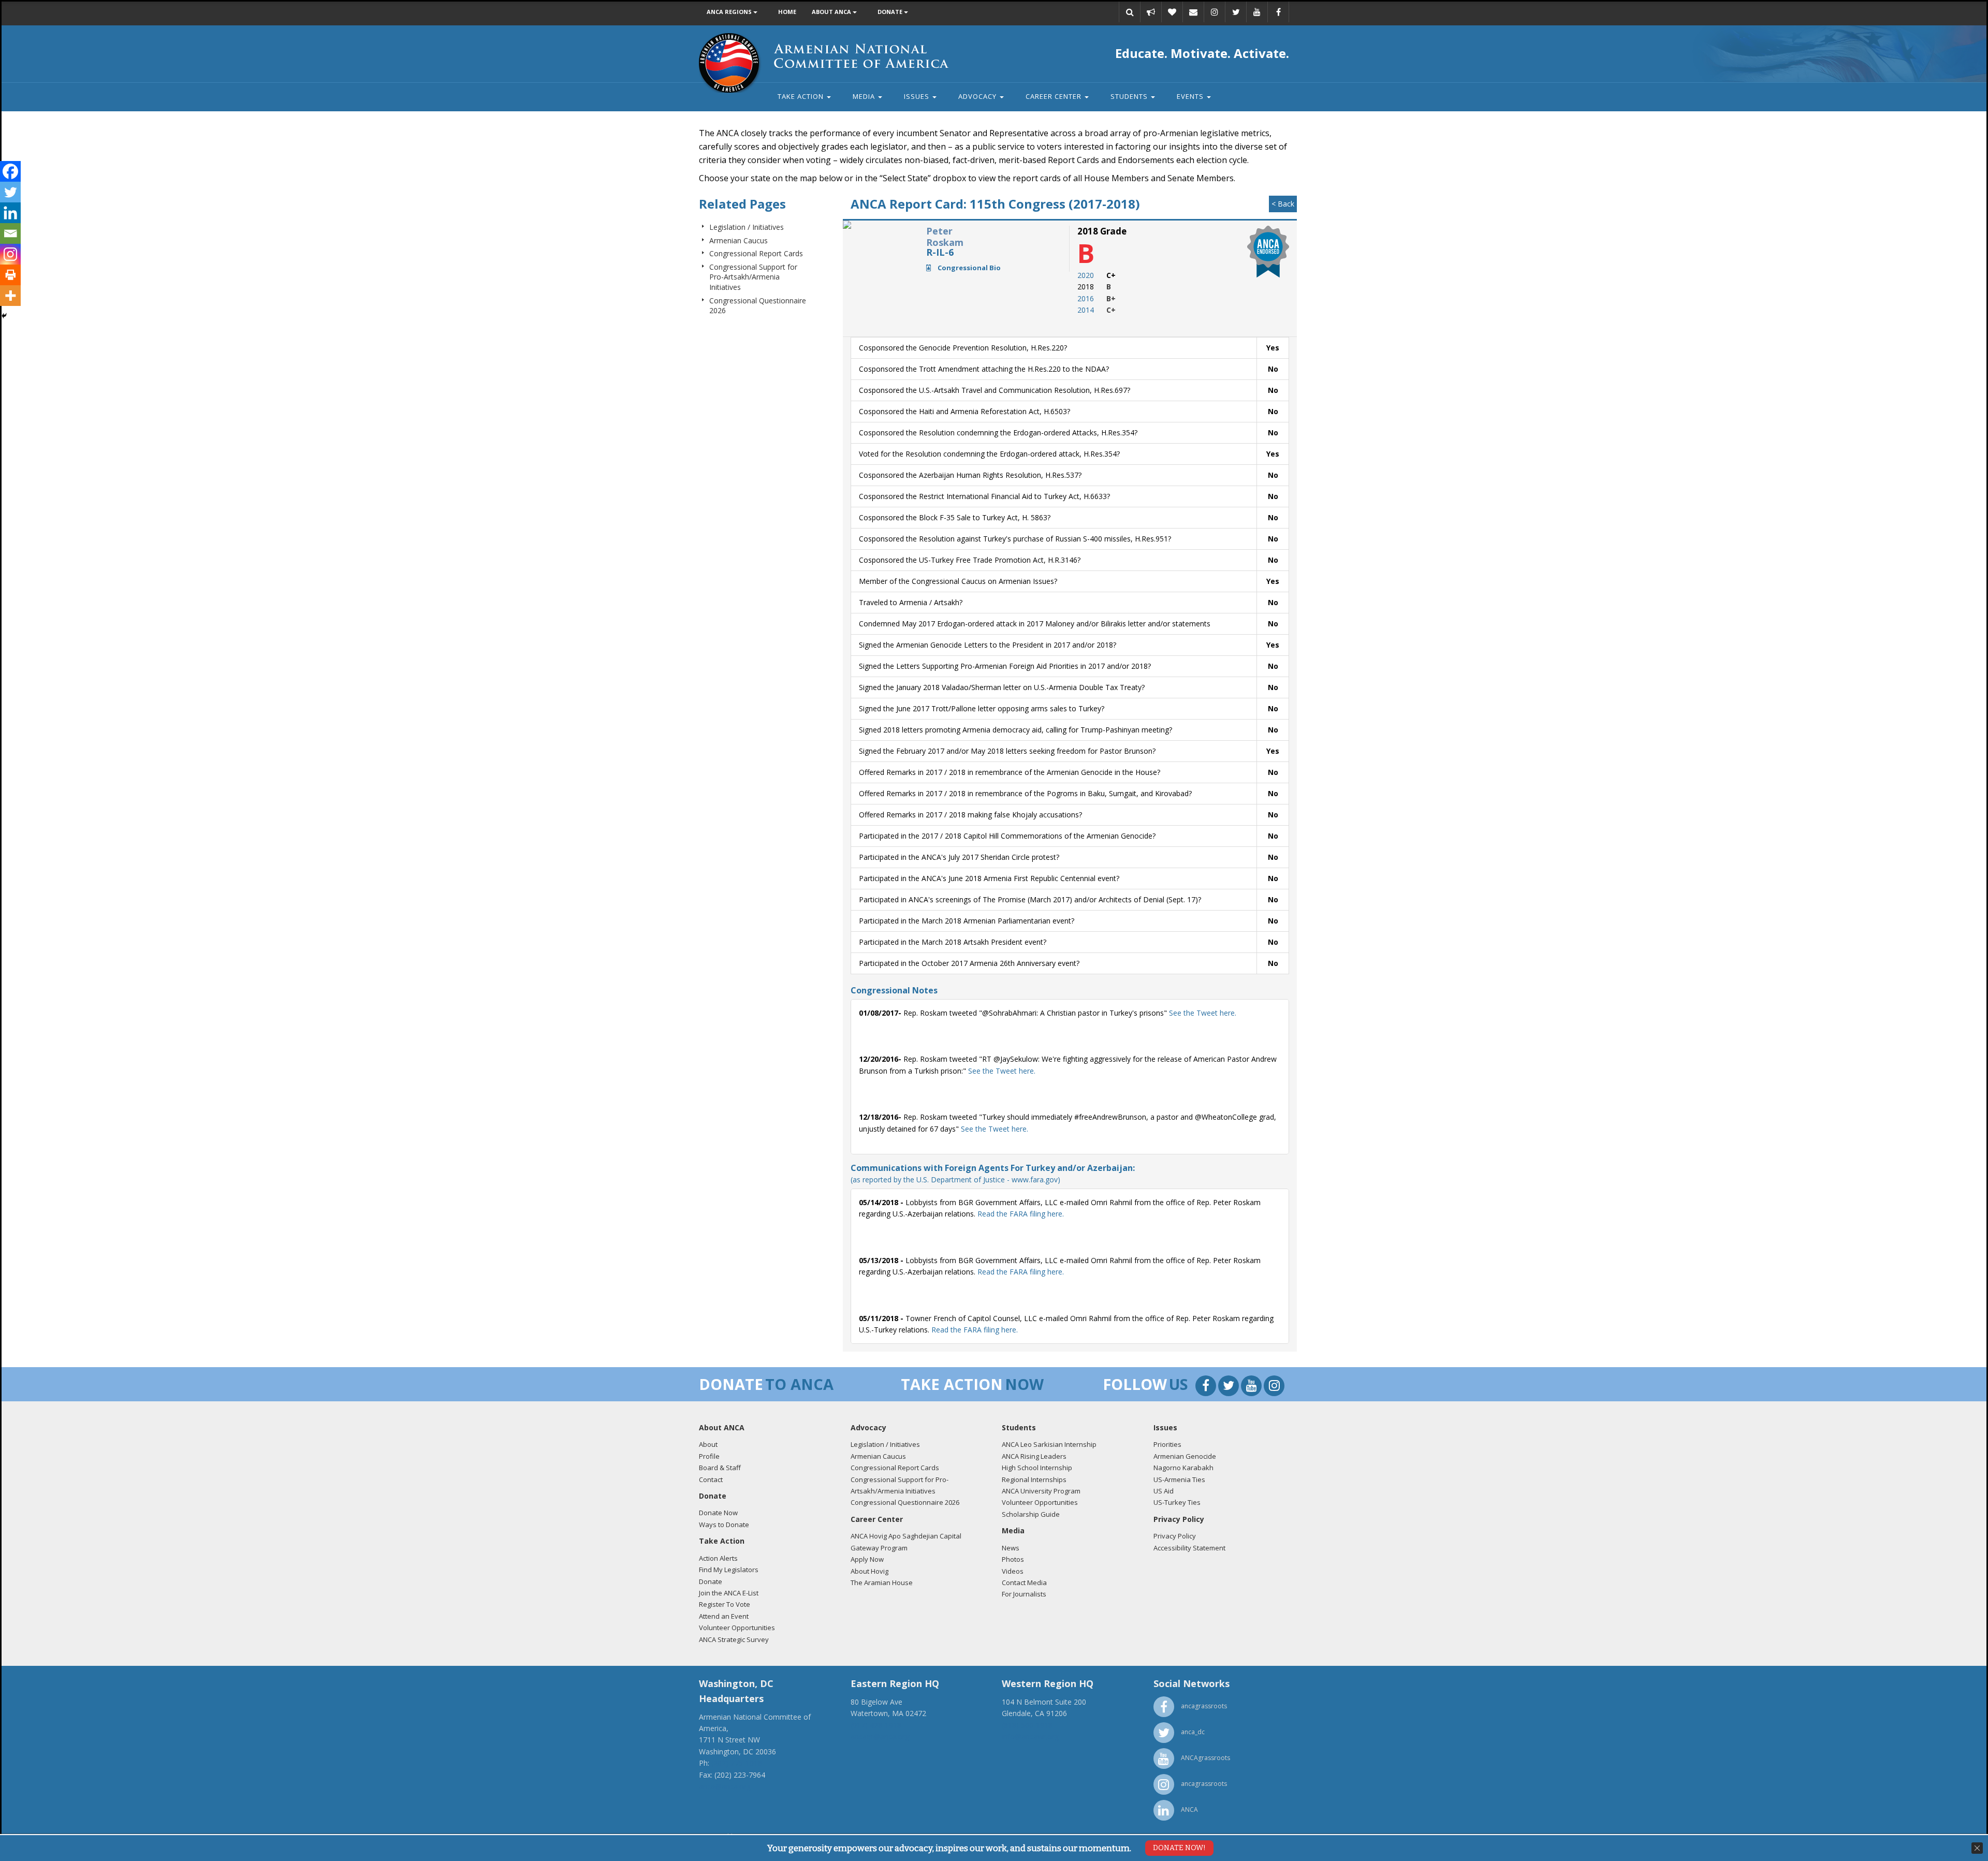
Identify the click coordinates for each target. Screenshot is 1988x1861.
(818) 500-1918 (1027, 1725)
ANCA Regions (730, 12)
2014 (1086, 310)
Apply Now (867, 1559)
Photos (1013, 1559)
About (708, 1444)
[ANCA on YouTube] (1257, 12)
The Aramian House (882, 1582)
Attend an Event (724, 1616)
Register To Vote (725, 1604)
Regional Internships (1034, 1479)
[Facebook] (10, 171)
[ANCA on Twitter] (1236, 12)
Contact (711, 1479)
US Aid (1164, 1491)
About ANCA (832, 12)
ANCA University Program (1041, 1491)
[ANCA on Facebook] (1278, 12)
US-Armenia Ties (1179, 1479)
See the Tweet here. (1202, 1013)
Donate (891, 12)
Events (1191, 96)
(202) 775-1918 (737, 1763)
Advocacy (978, 96)
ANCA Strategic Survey (734, 1639)
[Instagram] (10, 254)
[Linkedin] (10, 213)
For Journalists (1024, 1594)
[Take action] (1151, 12)
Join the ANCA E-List (729, 1593)
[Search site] (1130, 12)
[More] (10, 296)
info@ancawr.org (1030, 1737)
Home (787, 12)
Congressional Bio (968, 268)
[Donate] (1172, 12)
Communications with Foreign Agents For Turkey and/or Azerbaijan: (993, 1173)
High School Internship (1037, 1468)
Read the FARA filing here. (1021, 1214)
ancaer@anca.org (880, 1737)
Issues (918, 96)
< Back (1283, 204)
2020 (1086, 275)
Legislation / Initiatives (747, 227)
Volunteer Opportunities (737, 1628)
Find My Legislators (729, 1570)
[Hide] (4, 316)
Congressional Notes (894, 990)
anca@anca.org (725, 1786)
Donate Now (718, 1513)
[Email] (1193, 12)
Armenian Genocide (1185, 1456)
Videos (1013, 1571)
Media (865, 96)
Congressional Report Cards (756, 253)
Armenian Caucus (739, 240)
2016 (1086, 298)
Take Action (802, 96)
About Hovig (869, 1571)
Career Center (1055, 96)
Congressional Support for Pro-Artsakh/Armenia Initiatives (753, 277)
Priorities (1167, 1444)
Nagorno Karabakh (1183, 1468)
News (1011, 1548)
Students (1130, 96)
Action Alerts (718, 1558)
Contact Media (1024, 1582)
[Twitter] (10, 192)
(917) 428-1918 (876, 1725)
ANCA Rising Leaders (1034, 1456)
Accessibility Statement (1189, 1548)
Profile (709, 1456)
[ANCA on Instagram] (1215, 12)
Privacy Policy (1175, 1536)
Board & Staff (720, 1468)
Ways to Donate (724, 1525)
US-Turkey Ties (1177, 1502)
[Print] (10, 275)
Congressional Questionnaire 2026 (905, 1502)
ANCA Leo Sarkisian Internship (1049, 1444)
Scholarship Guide (1031, 1514)
